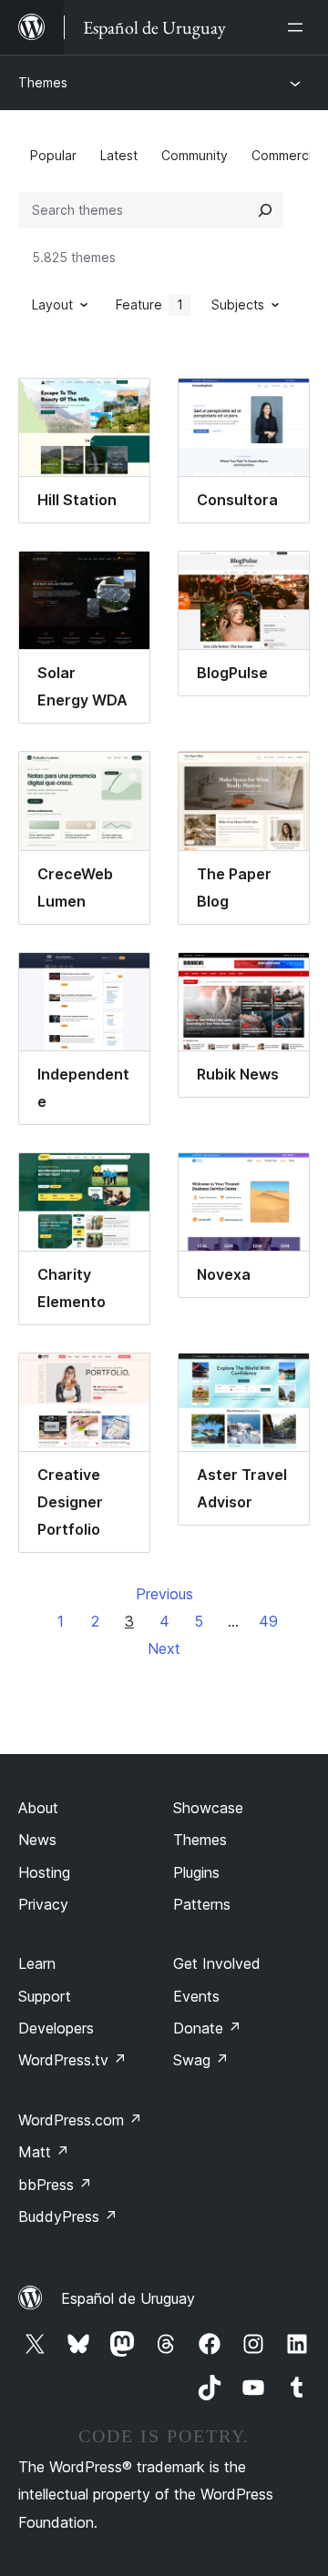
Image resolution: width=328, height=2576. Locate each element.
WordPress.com (80, 2120)
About (38, 1808)
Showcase (208, 1808)
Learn (37, 1963)
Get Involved (217, 1963)
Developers (56, 2028)
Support (45, 1996)
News (37, 1840)
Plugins (196, 1872)
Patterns (202, 1904)
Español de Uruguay (128, 2298)
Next (164, 1648)
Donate (207, 2028)
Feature (149, 304)
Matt (44, 2152)
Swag (201, 2060)
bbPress (55, 2185)
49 (268, 1621)
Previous (164, 1594)
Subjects (238, 304)
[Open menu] (299, 27)
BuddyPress (68, 2216)
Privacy (43, 1904)
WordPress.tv (72, 2060)
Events (196, 1996)
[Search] (265, 210)
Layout (52, 304)
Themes (43, 82)
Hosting (44, 1872)
